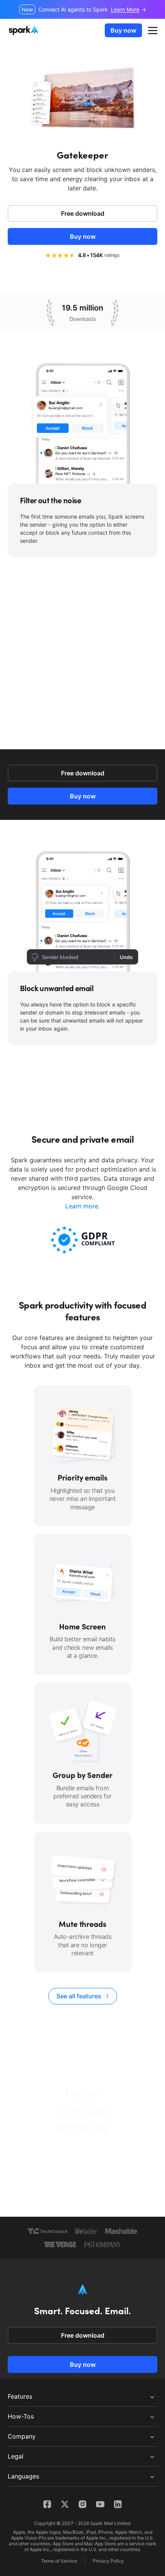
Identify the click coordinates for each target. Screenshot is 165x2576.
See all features (79, 1996)
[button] (153, 30)
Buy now (123, 30)
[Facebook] (47, 2504)
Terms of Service (59, 2561)
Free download (83, 213)
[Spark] (24, 30)
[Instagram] (82, 2504)
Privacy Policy (108, 2561)
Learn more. (82, 1206)
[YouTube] (100, 2504)
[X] (65, 2504)
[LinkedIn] (118, 2504)
